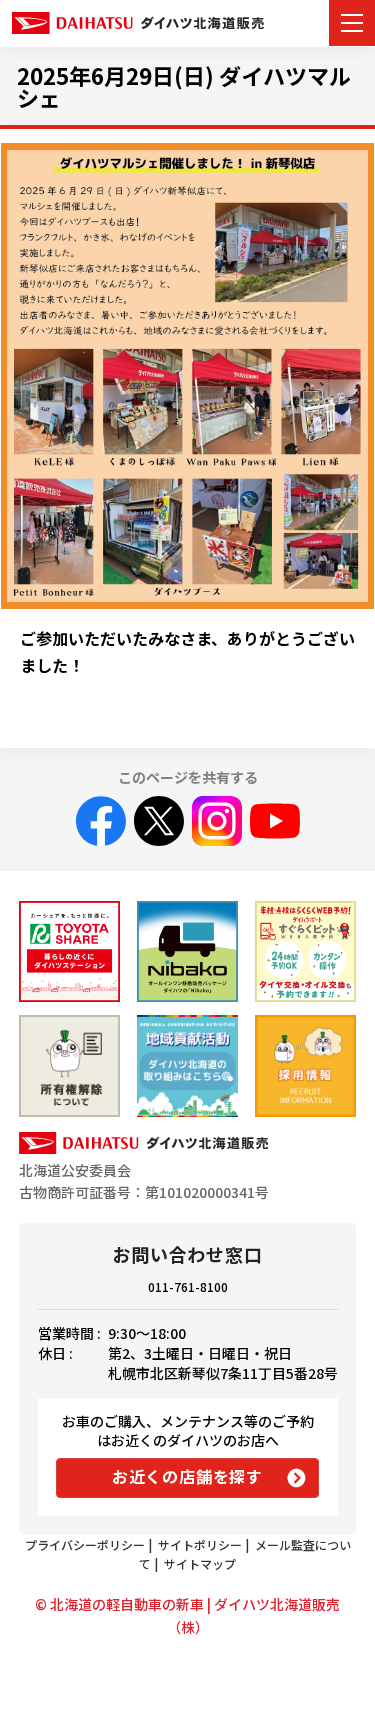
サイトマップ (200, 1563)
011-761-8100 (188, 1286)
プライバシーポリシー (85, 1544)
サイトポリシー (200, 1544)
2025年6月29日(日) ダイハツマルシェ (184, 86)
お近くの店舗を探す (187, 1476)
